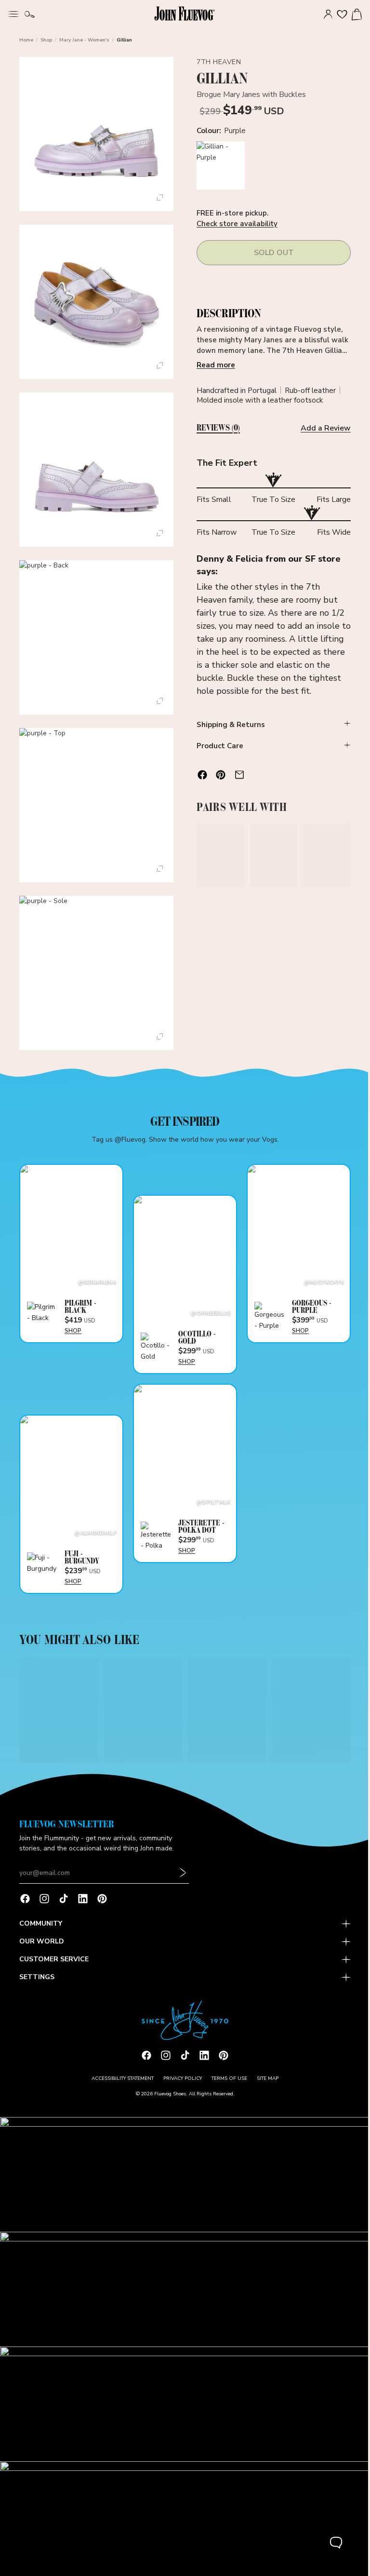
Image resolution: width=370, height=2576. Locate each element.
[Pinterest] (102, 1905)
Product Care (218, 746)
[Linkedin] (83, 1905)
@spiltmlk (210, 1484)
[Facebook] (25, 1905)
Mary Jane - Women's (84, 40)
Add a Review (321, 428)
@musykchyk (319, 1266)
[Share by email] (237, 775)
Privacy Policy (180, 2084)
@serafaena (95, 1266)
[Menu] (13, 13)
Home (26, 40)
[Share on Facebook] (200, 775)
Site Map (265, 2084)
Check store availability (235, 224)
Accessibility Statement (120, 2084)
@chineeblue (207, 1297)
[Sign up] (183, 1879)
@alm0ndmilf (94, 1515)
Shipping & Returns (228, 725)
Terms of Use (227, 2084)
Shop (46, 40)
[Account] (323, 14)
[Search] (30, 14)
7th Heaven (217, 62)
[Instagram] (44, 1905)
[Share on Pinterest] (218, 775)
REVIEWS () (216, 428)
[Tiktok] (64, 1905)
